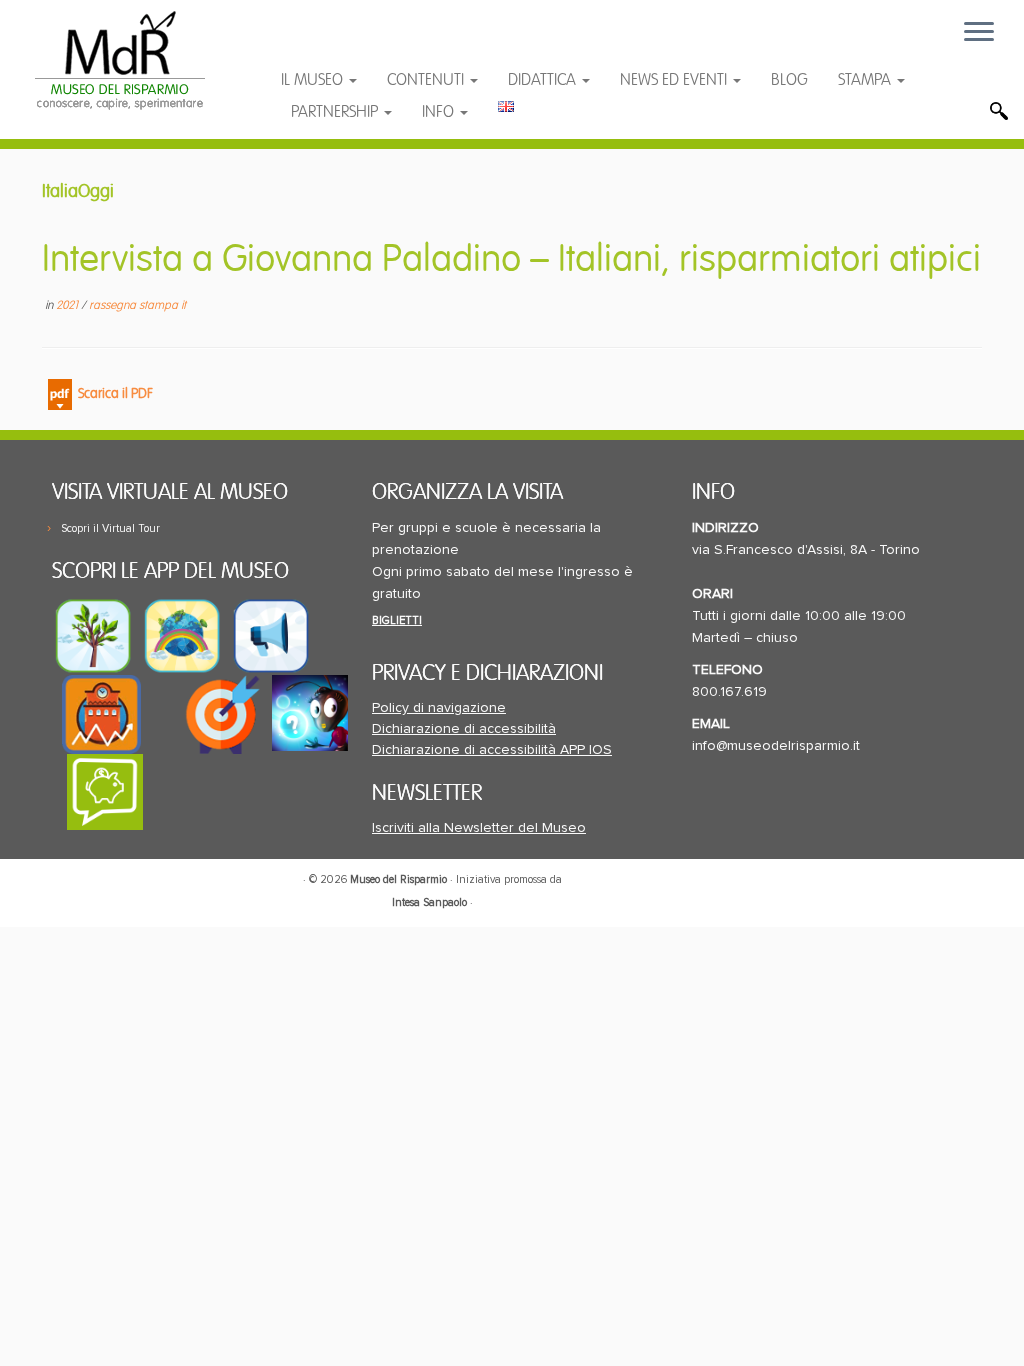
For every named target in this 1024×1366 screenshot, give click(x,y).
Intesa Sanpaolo (429, 902)
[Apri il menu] (979, 33)
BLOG (789, 80)
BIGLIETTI (397, 620)
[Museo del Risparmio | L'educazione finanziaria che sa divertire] (120, 60)
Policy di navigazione (439, 708)
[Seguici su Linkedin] (394, 42)
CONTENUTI (427, 80)
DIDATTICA (544, 80)
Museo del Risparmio (398, 879)
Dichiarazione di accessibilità (464, 729)
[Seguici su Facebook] (315, 42)
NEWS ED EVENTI (675, 80)
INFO (440, 112)
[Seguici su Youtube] (355, 42)
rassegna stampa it (137, 305)
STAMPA (866, 80)
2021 (68, 305)
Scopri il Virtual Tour (110, 528)
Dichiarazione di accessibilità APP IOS (492, 750)
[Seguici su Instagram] (432, 42)
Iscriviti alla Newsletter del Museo (479, 828)
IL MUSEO (314, 80)
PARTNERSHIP (336, 112)
